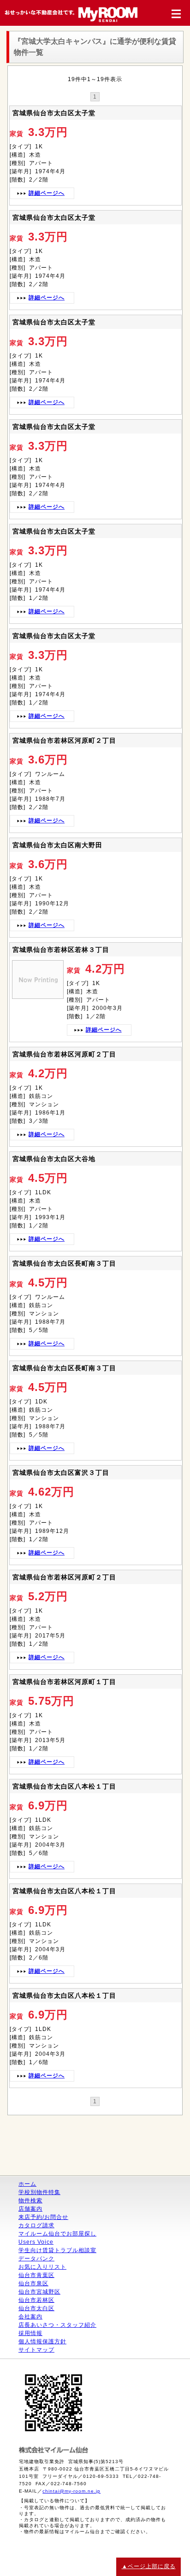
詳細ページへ (47, 193)
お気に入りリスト (42, 2267)
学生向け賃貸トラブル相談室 (57, 2250)
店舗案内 (30, 2209)
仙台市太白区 (36, 2308)
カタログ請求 (36, 2225)
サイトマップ (36, 2350)
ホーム (27, 2184)
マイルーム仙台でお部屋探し (57, 2234)
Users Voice (36, 2242)
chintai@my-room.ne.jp (71, 2491)
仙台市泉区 (33, 2283)
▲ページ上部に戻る (149, 2566)
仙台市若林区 (36, 2300)
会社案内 (30, 2317)
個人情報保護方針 (42, 2341)
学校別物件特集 (39, 2192)
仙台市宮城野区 (39, 2292)
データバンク (36, 2259)
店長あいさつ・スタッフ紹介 (57, 2325)
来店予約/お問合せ (43, 2217)
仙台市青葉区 (36, 2275)
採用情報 (30, 2333)
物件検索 (30, 2200)
